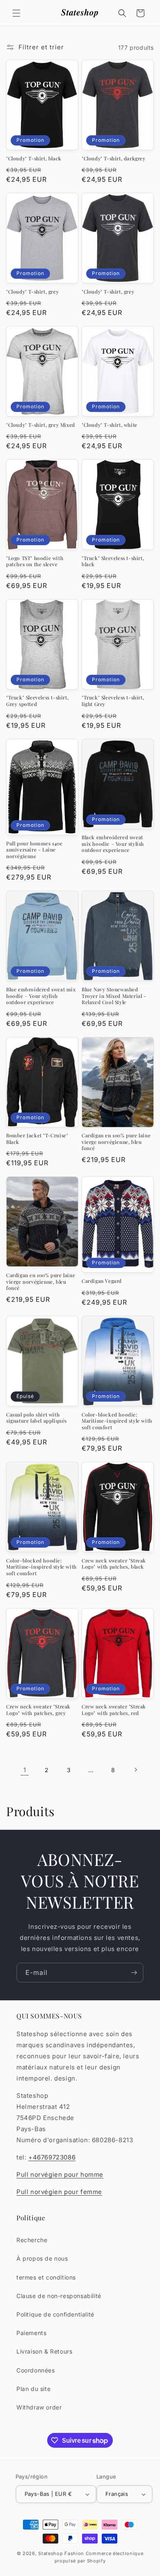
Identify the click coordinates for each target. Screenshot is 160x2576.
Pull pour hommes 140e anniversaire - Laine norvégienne (34, 850)
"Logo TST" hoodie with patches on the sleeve (35, 561)
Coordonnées (36, 2370)
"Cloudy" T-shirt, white (110, 425)
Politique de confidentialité (55, 2314)
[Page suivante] (135, 1770)
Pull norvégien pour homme (60, 2174)
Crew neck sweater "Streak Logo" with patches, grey (38, 1710)
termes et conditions (46, 2277)
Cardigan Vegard (102, 1281)
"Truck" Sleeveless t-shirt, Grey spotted (37, 701)
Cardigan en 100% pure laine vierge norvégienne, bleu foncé (116, 1142)
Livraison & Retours (44, 2351)
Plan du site (33, 2389)
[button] (16, 13)
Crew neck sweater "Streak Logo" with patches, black (114, 1564)
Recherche (32, 2240)
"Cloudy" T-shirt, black (34, 159)
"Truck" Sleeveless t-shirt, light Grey (113, 701)
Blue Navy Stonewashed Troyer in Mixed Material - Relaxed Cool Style (114, 996)
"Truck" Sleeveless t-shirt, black (113, 561)
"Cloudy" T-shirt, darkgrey (114, 159)
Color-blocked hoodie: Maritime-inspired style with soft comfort (117, 1421)
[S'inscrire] (134, 1973)
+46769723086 (52, 2157)
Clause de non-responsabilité (59, 2296)
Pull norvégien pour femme (59, 2192)
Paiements (31, 2333)
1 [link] (25, 1770)
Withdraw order (39, 2407)
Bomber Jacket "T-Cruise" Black (37, 1139)
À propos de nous (42, 2258)
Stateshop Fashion (61, 2553)
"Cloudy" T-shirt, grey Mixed (41, 425)
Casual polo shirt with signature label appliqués (37, 1418)
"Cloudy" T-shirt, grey (32, 292)
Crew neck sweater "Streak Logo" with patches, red (114, 1710)
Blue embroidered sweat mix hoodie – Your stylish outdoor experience (41, 996)
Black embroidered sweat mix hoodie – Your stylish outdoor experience (113, 844)
